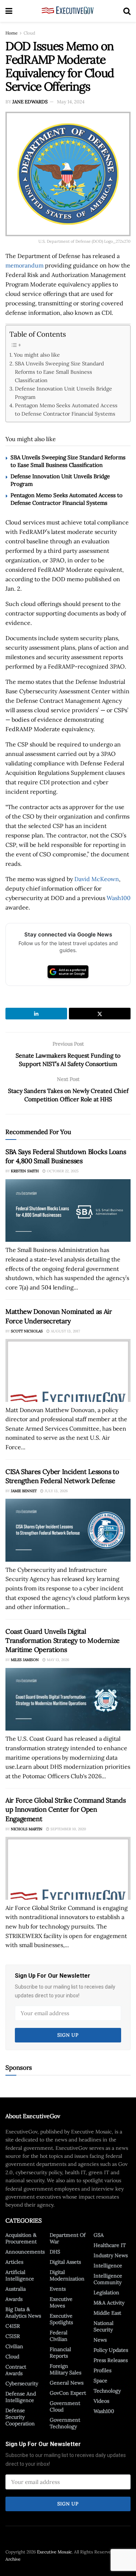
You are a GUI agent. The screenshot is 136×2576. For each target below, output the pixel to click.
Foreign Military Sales (65, 2369)
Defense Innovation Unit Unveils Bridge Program (63, 393)
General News (67, 2383)
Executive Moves (61, 2302)
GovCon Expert (68, 2393)
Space (100, 2381)
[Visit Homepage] (68, 11)
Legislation (106, 2292)
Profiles (102, 2370)
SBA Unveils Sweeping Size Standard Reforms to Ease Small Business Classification (59, 372)
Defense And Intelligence (21, 2397)
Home (12, 33)
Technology (107, 2391)
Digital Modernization (67, 2275)
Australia (16, 2289)
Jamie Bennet (24, 1491)
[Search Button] (127, 11)
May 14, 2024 (71, 102)
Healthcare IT (110, 2245)
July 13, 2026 (56, 1491)
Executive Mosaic (54, 2552)
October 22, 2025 (62, 1171)
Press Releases (111, 2360)
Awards (14, 2299)
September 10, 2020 (68, 1829)
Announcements (25, 2252)
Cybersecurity (22, 2383)
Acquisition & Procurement (21, 2238)
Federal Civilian (59, 2336)
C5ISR (13, 2336)
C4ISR (13, 2326)
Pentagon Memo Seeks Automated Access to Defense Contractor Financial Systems (66, 409)
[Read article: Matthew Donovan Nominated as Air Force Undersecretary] (68, 1370)
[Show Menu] (9, 11)
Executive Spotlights (61, 2319)
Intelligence (108, 2266)
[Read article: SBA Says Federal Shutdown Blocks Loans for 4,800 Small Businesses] (68, 1211)
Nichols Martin (27, 1829)
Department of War (68, 2238)
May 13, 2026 (57, 1660)
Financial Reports (60, 2353)
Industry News (111, 2255)
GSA (99, 2235)
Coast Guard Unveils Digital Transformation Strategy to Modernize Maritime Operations (63, 1640)
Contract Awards (16, 2370)
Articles (14, 2262)
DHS (55, 2252)
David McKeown (97, 879)
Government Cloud (65, 2406)
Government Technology (65, 2423)
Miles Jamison (25, 1660)
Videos (101, 2401)
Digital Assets (65, 2262)
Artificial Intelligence (20, 2275)
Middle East (107, 2313)
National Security (104, 2326)
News (100, 2340)
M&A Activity (109, 2303)
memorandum (24, 265)
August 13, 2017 (65, 1331)
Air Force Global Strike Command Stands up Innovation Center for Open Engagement (65, 1809)
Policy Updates (111, 2350)
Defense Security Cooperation (20, 2417)
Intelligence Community (108, 2279)
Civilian (14, 2346)
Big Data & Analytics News (23, 2313)
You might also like (37, 355)
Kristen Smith (25, 1171)
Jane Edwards (30, 102)
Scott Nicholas (27, 1331)
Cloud (29, 33)
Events (58, 2289)
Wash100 (119, 898)
